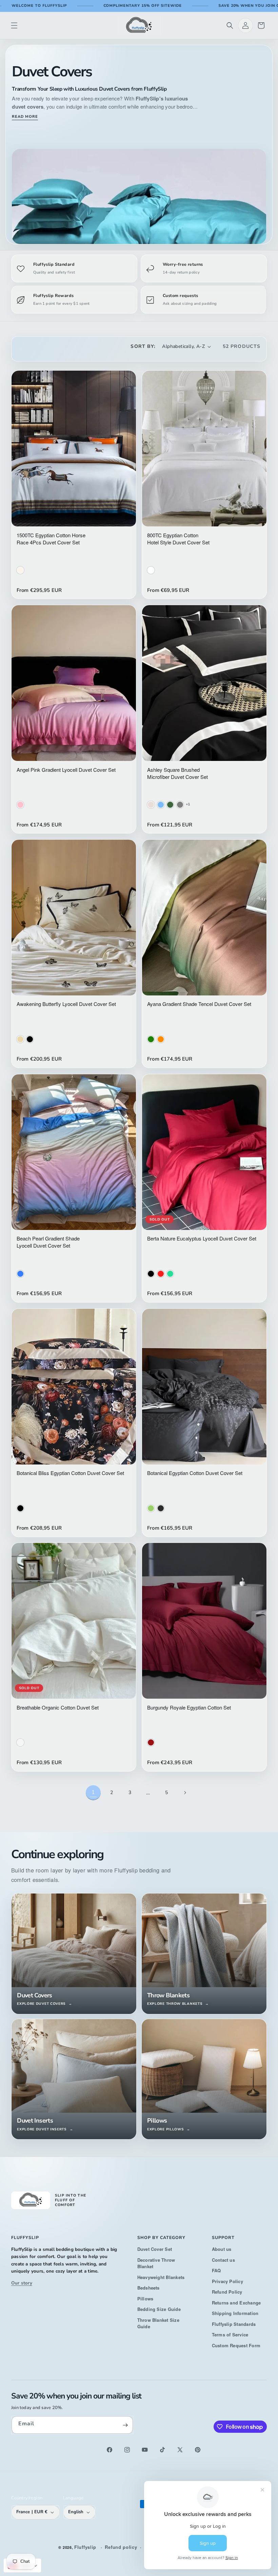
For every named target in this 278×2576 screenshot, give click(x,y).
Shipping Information (235, 2313)
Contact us (223, 2260)
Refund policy (121, 2547)
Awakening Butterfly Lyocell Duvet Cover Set (66, 1004)
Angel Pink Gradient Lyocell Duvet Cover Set (66, 770)
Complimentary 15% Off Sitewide (143, 6)
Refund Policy (227, 2292)
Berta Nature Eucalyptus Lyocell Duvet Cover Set (202, 1238)
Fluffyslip (85, 2547)
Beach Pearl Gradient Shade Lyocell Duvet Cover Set (48, 1242)
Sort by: (143, 346)
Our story (22, 2283)
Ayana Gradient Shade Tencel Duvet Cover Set (199, 1004)
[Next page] (185, 1793)
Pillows (145, 2299)
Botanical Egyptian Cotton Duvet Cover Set (195, 1473)
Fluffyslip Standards (234, 2324)
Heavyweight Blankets (161, 2277)
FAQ (216, 2270)
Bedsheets (148, 2288)
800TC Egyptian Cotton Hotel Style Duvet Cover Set (178, 539)
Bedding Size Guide (159, 2309)
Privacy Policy (227, 2281)
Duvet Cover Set (155, 2249)
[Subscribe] (125, 2425)
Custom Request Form (236, 2345)
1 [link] (93, 1792)
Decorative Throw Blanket (156, 2263)
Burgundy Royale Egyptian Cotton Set (189, 1707)
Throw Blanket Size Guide (158, 2323)
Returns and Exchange (236, 2303)
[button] (14, 25)
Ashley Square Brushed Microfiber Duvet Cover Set (177, 773)
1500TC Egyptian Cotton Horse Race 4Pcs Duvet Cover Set (51, 539)
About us (222, 2249)
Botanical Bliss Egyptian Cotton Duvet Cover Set (70, 1473)
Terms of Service (230, 2335)
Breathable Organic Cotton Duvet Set (58, 1707)
